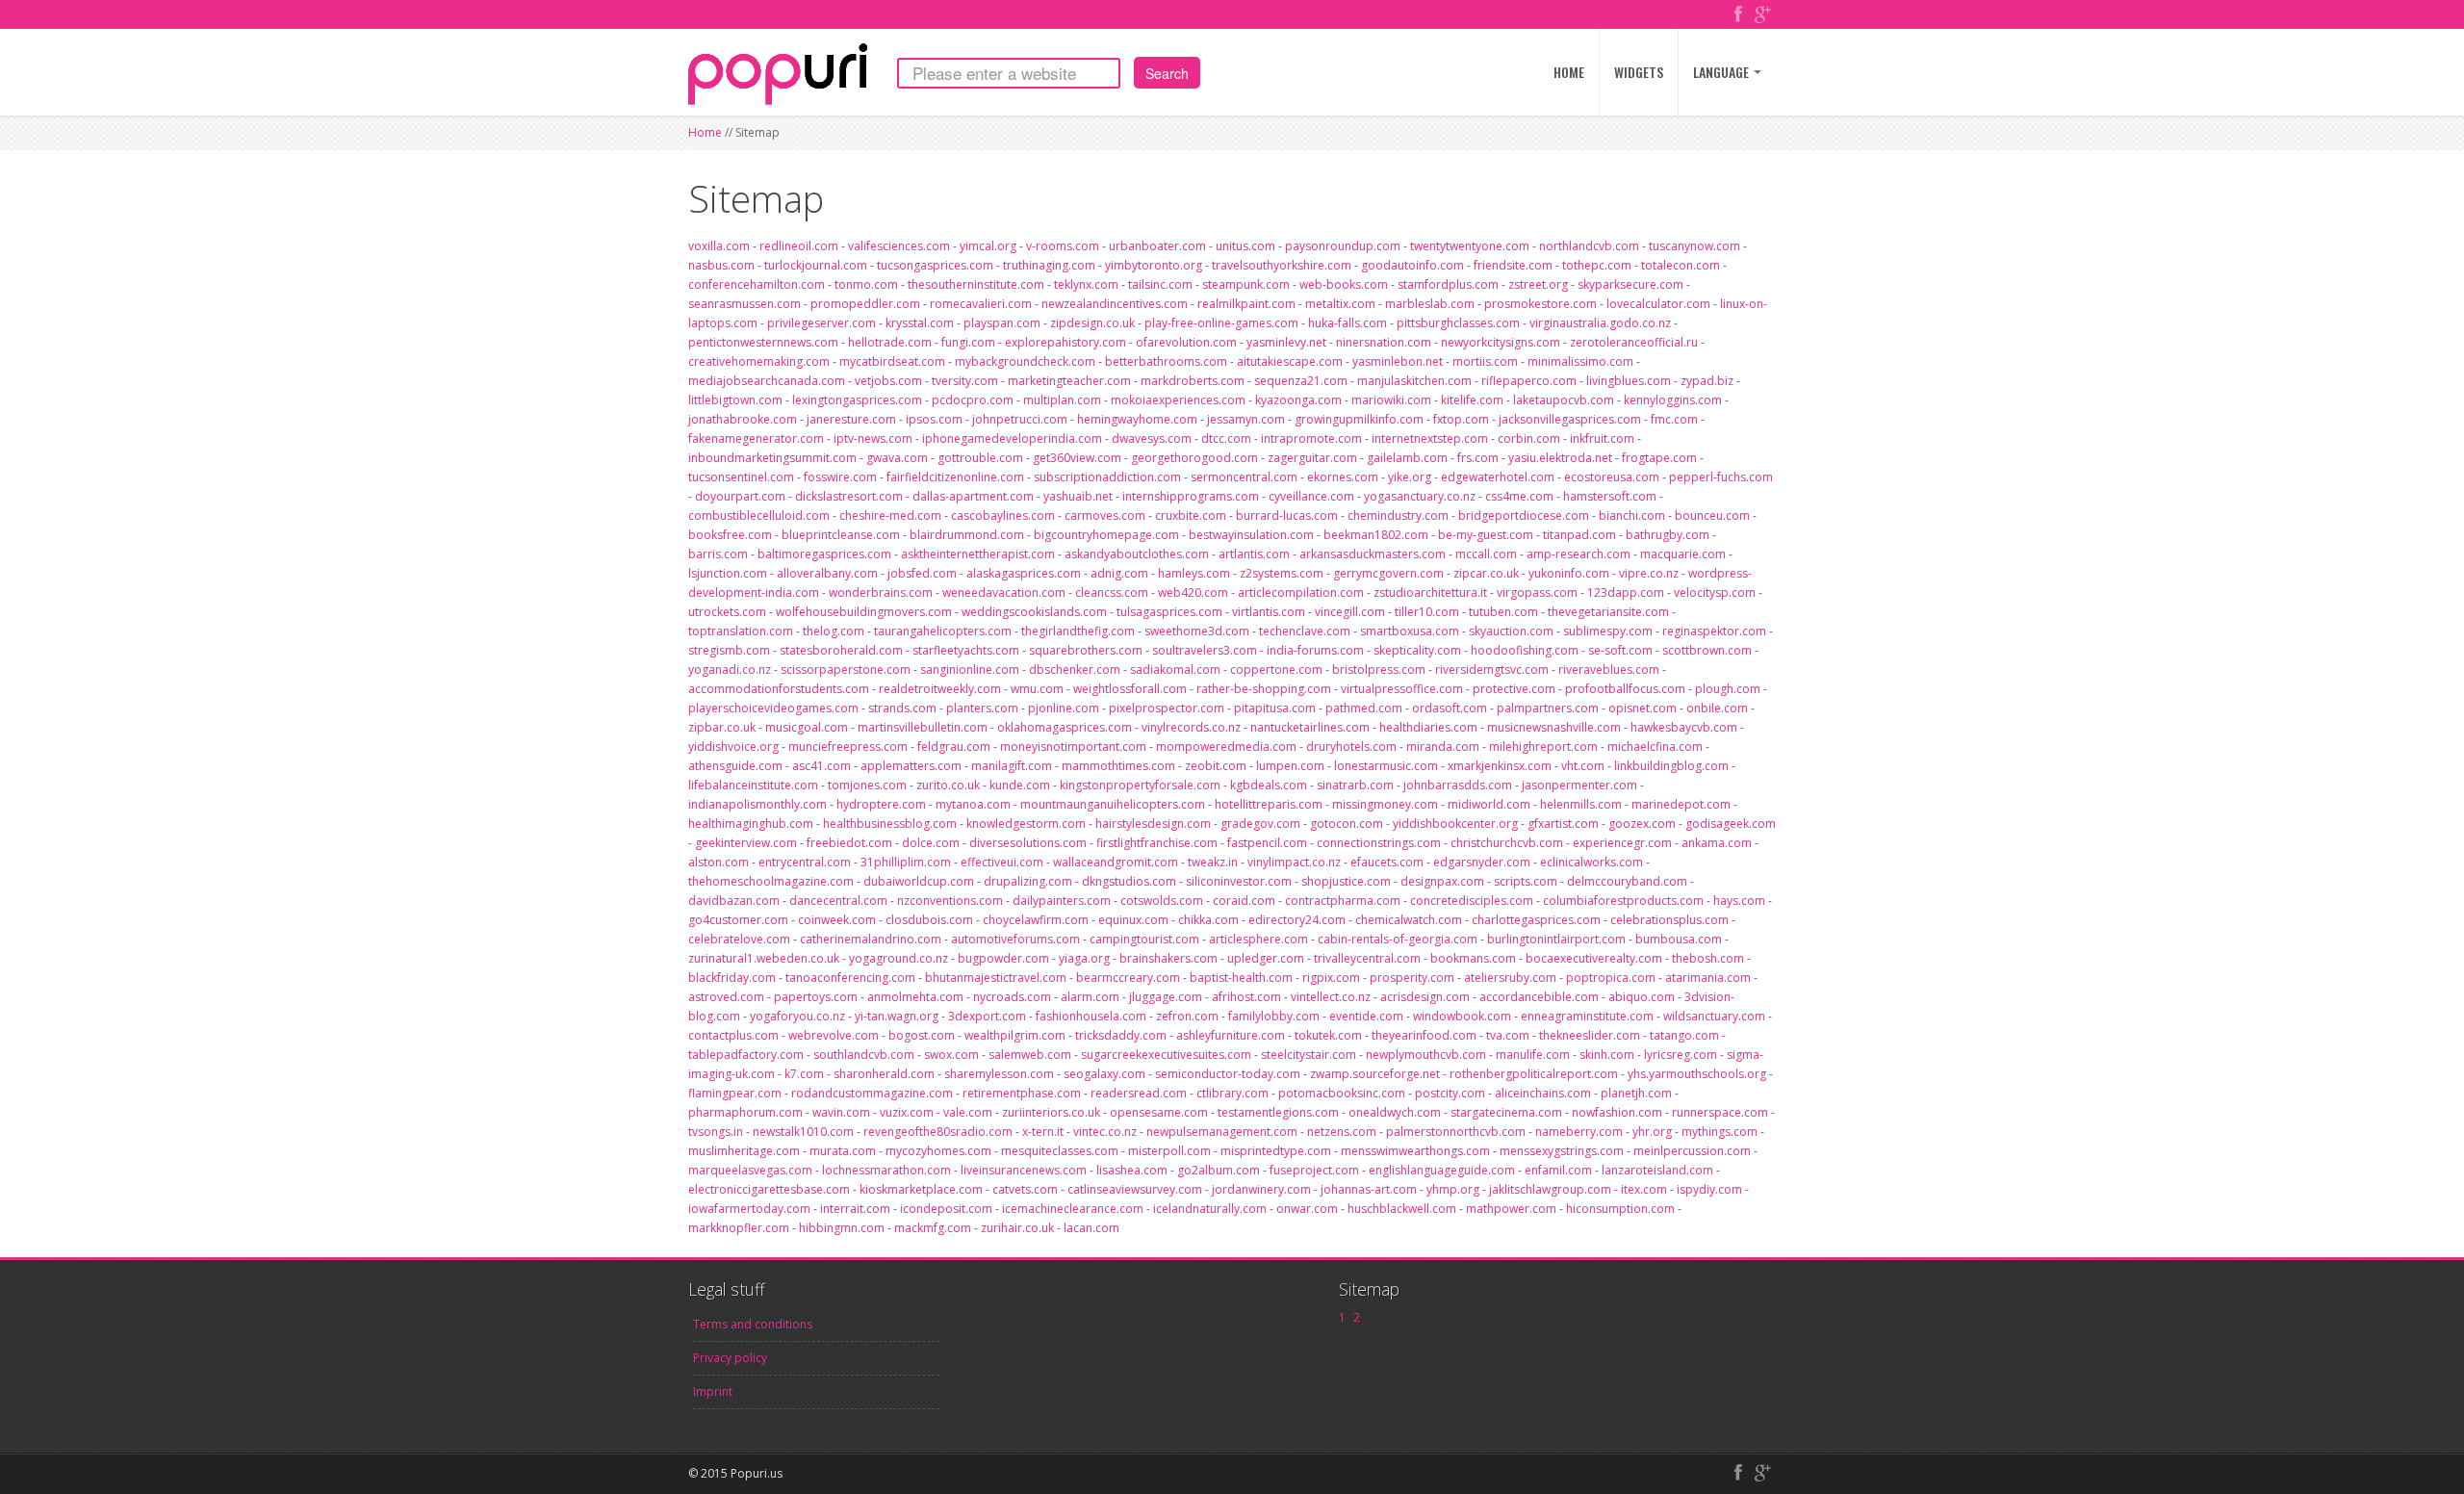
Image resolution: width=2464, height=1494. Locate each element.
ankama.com (1717, 843)
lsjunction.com (728, 573)
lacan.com (1091, 1228)
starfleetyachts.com (966, 650)
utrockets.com (727, 612)
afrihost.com (1246, 997)
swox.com (951, 1055)
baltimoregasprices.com (824, 554)
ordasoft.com (1450, 708)
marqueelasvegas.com (750, 1170)
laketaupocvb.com (1564, 400)
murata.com (843, 1151)
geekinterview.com (746, 843)
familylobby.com (1274, 1016)
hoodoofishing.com (1525, 650)
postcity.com (1450, 1093)
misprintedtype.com (1276, 1151)
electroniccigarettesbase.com (769, 1189)
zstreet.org (1538, 284)
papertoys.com (816, 997)
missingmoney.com (1385, 804)
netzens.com (1342, 1132)
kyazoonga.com (1298, 400)
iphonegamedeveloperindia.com (1012, 438)
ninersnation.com (1384, 342)
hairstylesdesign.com (1153, 824)
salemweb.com (1030, 1055)
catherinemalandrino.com (871, 939)
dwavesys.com (1152, 438)
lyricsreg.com (1681, 1055)
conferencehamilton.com (757, 284)
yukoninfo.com (1569, 573)
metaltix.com (1340, 304)
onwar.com (1307, 1209)
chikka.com (1208, 920)
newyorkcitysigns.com (1501, 342)
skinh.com (1607, 1055)
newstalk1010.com (803, 1132)
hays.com (1739, 901)
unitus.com (1245, 246)
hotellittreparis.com (1269, 804)
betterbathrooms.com (1166, 361)
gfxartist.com (1563, 824)
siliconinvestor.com (1239, 881)
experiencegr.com (1622, 843)
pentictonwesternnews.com (763, 342)
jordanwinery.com (1261, 1189)
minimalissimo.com (1580, 361)
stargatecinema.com (1506, 1112)
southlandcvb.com (864, 1055)
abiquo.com (1642, 997)
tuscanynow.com (1694, 246)
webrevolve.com (834, 1035)
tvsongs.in (716, 1132)
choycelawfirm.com (1036, 920)
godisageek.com (1731, 824)
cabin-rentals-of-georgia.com (1398, 939)
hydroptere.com (881, 804)
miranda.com (1443, 747)
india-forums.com (1315, 650)
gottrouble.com (980, 458)
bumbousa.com (1679, 939)
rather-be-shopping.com (1264, 689)
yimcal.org (988, 246)
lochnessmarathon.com (886, 1170)
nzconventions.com (950, 901)
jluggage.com (1166, 997)
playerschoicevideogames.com (773, 708)
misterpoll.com (1169, 1151)
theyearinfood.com (1424, 1035)
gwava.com (897, 458)
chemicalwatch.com (1409, 920)
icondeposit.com (946, 1209)
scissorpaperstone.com (846, 670)
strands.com (902, 708)
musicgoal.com (807, 727)
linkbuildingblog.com (1671, 766)
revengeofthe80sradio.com (938, 1132)
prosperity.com (1412, 978)
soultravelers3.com (1205, 650)
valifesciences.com (899, 246)
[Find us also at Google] (1763, 16)
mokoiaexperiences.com (1178, 400)
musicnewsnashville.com (1554, 727)
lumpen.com (1290, 766)
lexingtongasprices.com (857, 400)
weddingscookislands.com (1034, 612)
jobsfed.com (922, 573)
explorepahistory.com (1065, 342)
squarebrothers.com (1086, 650)
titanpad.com (1579, 535)
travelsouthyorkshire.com (1282, 265)
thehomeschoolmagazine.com (771, 881)
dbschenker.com (1075, 670)
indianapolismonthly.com (757, 804)
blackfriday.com (732, 978)
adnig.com (1119, 573)
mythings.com (1720, 1132)
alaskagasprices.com (1024, 573)
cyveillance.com (1311, 496)
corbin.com (1529, 438)
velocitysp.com (1715, 592)
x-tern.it (1043, 1132)
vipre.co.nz (1649, 573)
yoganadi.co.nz (730, 670)
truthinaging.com (1049, 265)
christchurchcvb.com (1507, 843)
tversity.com (965, 381)
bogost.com (922, 1035)
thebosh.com (1708, 958)
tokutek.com (1328, 1035)
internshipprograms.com (1191, 496)
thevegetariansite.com (1608, 612)
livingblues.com (1629, 381)
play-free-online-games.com (1221, 323)
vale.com (968, 1112)
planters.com (982, 708)
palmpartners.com (1548, 708)
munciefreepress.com (848, 747)
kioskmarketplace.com (921, 1189)
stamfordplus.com (1448, 284)
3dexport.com (987, 1016)
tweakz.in (1213, 862)
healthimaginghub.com (751, 824)
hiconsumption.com (1620, 1209)
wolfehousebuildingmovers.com (864, 612)
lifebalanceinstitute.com (753, 785)
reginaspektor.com (1714, 631)
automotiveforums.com (1015, 939)
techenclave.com (1305, 631)
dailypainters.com (1062, 901)
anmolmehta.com (915, 997)
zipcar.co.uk (1486, 573)
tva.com (1508, 1035)
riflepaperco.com (1529, 381)
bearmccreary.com (1128, 978)
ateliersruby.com (1510, 978)
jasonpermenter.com (1579, 785)
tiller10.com (1427, 612)
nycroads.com (1012, 997)
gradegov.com (1260, 824)
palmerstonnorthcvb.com (1456, 1132)
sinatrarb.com (1355, 785)
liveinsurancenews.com (1024, 1170)
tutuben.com (1503, 612)
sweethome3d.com (1197, 631)
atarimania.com (1708, 978)
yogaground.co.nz (898, 958)
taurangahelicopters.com (943, 631)
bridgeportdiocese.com (1524, 515)
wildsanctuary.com (1714, 1016)
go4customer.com (738, 920)
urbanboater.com (1157, 246)
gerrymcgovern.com (1388, 573)
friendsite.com (1513, 265)
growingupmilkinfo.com (1359, 419)
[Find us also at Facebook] (1738, 16)
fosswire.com (840, 477)
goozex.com (1642, 824)
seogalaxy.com (1104, 1074)
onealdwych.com (1395, 1112)
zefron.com (1187, 1016)
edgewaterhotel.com (1498, 477)
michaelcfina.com (1655, 747)
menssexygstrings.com (1562, 1151)
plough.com (1728, 689)
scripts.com (1526, 881)
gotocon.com (1347, 824)
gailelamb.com (1407, 458)
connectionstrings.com (1379, 843)
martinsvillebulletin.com (923, 727)
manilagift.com (1012, 766)
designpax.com (1442, 881)
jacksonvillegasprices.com (1570, 419)
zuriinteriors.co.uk (1051, 1112)
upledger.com (1266, 958)
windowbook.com (1462, 1016)
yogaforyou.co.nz (797, 1016)
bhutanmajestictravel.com (996, 978)
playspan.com (1002, 323)
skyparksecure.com (1630, 284)
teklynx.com (1086, 284)
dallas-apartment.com (973, 496)
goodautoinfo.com (1412, 265)
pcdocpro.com (973, 400)
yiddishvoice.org (733, 747)
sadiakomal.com (1175, 670)
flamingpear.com (735, 1093)
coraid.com (1244, 901)
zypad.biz (1707, 381)
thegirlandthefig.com (1078, 631)
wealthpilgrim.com (1015, 1035)
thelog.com (834, 631)
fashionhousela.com (1091, 1016)
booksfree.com (730, 535)
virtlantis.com (1269, 612)
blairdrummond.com (967, 535)
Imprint (713, 1391)
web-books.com (1344, 284)
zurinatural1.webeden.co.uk (764, 958)
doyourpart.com (740, 496)
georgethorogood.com (1194, 458)
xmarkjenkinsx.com (1500, 766)
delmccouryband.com (1627, 881)
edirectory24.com (1297, 920)
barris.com (718, 554)
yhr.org (1652, 1132)
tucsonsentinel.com (741, 477)
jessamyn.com (1246, 419)
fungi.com (968, 342)
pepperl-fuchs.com (1721, 477)
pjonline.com (1064, 708)
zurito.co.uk (948, 785)
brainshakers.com (1168, 958)
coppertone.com (1276, 670)
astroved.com (726, 997)
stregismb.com (729, 650)
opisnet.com (1643, 708)
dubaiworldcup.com (919, 881)
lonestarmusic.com (1386, 766)
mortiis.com (1485, 361)
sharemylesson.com (999, 1074)
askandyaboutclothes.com (1137, 554)
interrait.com (855, 1209)
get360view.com (1077, 458)
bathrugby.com (1668, 535)
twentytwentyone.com (1470, 246)
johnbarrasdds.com (1458, 785)
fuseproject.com (1314, 1170)
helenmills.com (1581, 804)
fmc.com (1674, 419)
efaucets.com (1387, 862)
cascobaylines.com (1003, 515)
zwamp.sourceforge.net (1375, 1074)
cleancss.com (1112, 592)
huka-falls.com (1347, 323)
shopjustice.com (1346, 881)
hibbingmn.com (842, 1228)
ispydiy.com (1709, 1189)
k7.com (804, 1074)
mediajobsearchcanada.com (767, 381)
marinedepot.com (1681, 804)
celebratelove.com (739, 939)
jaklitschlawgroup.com (1550, 1189)
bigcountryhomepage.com (1106, 535)
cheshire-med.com (890, 515)
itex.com (1644, 1189)
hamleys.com (1194, 573)
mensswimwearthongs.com (1415, 1151)
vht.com (1583, 766)
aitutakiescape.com (1290, 361)
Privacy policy (730, 1358)
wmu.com (1037, 689)
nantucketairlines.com (1310, 727)
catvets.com (1025, 1189)
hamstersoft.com (1610, 496)
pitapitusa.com (1275, 708)
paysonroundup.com (1343, 246)
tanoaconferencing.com (850, 978)
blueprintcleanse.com (841, 535)
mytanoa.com (973, 804)
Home (1569, 72)
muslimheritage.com (744, 1151)
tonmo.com (866, 284)
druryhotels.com (1351, 747)
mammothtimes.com (1118, 766)
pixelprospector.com (1167, 708)
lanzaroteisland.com (1657, 1170)
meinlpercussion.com (1692, 1151)
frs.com (1478, 458)
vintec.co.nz (1105, 1132)
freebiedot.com (849, 843)
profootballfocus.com (1625, 689)
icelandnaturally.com (1210, 1209)
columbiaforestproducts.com (1623, 901)
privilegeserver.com (821, 323)
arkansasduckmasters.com (1373, 554)
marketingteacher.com (1069, 381)
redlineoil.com (799, 246)
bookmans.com (1473, 958)
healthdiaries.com (1428, 727)
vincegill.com (1350, 612)
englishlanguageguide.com (1442, 1170)
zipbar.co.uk (722, 727)
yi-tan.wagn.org (897, 1016)
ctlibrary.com (1232, 1093)
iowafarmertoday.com (749, 1209)
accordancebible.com (1539, 997)
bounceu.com (1712, 515)
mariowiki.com (1391, 400)
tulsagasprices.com (1169, 612)
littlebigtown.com (735, 400)
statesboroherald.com (841, 650)
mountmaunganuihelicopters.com (1113, 804)
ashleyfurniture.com (1231, 1035)
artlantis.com (1254, 554)
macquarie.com (1683, 554)
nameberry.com (1579, 1132)
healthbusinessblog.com (890, 824)
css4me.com (1519, 496)
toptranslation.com (741, 631)
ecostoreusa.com (1612, 477)
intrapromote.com (1311, 438)
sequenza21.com (1301, 381)
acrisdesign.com (1425, 997)
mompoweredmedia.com (1226, 747)
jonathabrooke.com (743, 419)
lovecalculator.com (1658, 304)
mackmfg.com (933, 1228)
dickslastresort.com (849, 496)
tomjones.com (867, 785)
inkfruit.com (1602, 438)
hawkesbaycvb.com (1684, 727)
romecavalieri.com (981, 304)
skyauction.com (1511, 631)
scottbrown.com (1707, 650)
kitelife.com (1472, 400)
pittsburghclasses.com (1458, 323)
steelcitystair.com (1309, 1055)
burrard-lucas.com (1287, 515)
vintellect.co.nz (1331, 997)
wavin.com (841, 1112)
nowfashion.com (1617, 1112)
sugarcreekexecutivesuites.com (1166, 1055)
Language (1722, 72)
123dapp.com (1626, 592)
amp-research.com (1578, 554)
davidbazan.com (734, 901)
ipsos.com (934, 419)
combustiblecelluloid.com (759, 515)
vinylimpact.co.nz (1294, 862)
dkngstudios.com (1129, 881)
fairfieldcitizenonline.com (955, 477)
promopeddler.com (865, 304)
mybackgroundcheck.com (1025, 361)
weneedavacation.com (1004, 592)
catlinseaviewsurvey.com (1135, 1189)
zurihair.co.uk (1017, 1228)
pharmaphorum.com (745, 1112)
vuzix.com (907, 1112)
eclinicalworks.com (1591, 862)
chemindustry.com (1398, 515)
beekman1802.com (1376, 535)
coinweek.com (837, 920)
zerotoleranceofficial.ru (1634, 342)
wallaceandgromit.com (1116, 862)
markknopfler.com (739, 1228)
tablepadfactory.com (746, 1055)
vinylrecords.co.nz (1191, 727)
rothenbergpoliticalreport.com (1534, 1074)
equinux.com (1133, 920)
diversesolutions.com (1028, 843)
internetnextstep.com (1430, 438)
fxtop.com (1461, 419)
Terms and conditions (753, 1324)
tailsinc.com (1160, 284)
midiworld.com (1489, 804)
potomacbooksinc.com (1342, 1093)
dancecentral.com (838, 901)
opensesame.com (1159, 1112)
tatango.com (1684, 1035)
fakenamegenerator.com (756, 438)
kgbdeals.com (1269, 785)
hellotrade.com (890, 342)
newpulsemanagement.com (1222, 1132)
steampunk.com (1246, 284)
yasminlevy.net (1286, 342)
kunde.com (1020, 785)
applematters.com (911, 766)
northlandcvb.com (1589, 246)
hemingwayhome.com (1137, 419)
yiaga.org (1084, 958)
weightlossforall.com (1130, 689)
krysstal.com (920, 323)
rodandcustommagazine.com (872, 1093)
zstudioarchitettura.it (1430, 592)
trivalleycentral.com (1367, 958)
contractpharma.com (1343, 901)
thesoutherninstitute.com (976, 284)
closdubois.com (929, 920)
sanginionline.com (970, 670)
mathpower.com (1511, 1209)
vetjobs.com (888, 381)
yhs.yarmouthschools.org (1697, 1074)
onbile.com (1717, 708)
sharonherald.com (884, 1074)
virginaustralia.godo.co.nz (1600, 323)
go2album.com (1219, 1170)
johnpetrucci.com (1020, 419)
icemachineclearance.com (1073, 1209)
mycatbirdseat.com (892, 361)
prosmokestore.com (1540, 304)
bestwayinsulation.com (1251, 535)
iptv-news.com (873, 438)
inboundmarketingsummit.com (772, 458)
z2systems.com (1282, 573)
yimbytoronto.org (1154, 265)
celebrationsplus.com (1669, 920)
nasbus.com (721, 265)
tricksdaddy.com (1121, 1035)
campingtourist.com (1144, 939)
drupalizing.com (1028, 881)
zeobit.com (1216, 766)
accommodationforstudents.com (779, 689)
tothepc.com (1597, 265)
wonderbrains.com (881, 592)
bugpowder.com (1003, 958)
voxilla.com (719, 246)
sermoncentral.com (1244, 477)
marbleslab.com (1430, 304)
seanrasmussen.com (744, 304)
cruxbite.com (1191, 515)
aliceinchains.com (1543, 1093)
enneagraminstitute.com (1587, 1016)
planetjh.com (1636, 1093)
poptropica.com (1611, 978)
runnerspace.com (1720, 1112)
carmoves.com (1105, 515)
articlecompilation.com (1301, 592)
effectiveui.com (1002, 862)
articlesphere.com (1258, 939)
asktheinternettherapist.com (978, 554)
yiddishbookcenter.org (1455, 824)
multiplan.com (1062, 400)
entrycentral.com (805, 862)
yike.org (1410, 477)
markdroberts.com (1193, 381)
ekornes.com (1343, 477)
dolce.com (931, 843)
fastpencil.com (1267, 843)
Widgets (1639, 72)
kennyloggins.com (1673, 400)
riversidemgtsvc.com (1492, 670)
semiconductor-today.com (1228, 1074)
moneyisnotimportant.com (1073, 747)
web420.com (1193, 592)
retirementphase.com (1022, 1093)
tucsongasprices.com (935, 265)
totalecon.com (1681, 265)
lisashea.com (1132, 1170)
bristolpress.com (1379, 670)
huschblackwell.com (1402, 1209)
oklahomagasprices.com (1065, 727)
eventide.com (1366, 1016)
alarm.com (1090, 997)
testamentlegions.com (1278, 1112)
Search (1167, 73)
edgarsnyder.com (1482, 862)
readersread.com (1139, 1093)
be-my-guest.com (1486, 535)
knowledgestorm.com (1026, 824)
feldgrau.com (954, 747)
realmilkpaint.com (1246, 304)
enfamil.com (1558, 1170)
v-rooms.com (1063, 246)
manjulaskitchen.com (1414, 381)
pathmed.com (1364, 708)
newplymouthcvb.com (1426, 1055)
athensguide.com (735, 766)
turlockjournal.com (816, 265)
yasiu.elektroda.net (1560, 458)
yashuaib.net (1078, 496)
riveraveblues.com (1609, 670)
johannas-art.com (1369, 1189)
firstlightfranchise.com (1157, 843)
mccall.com (1486, 554)
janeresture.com (851, 419)
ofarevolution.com (1186, 342)
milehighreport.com (1543, 747)
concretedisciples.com (1472, 901)
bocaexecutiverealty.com (1594, 958)
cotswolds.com (1162, 901)
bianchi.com (1632, 515)
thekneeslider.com (1590, 1035)
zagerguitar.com (1312, 458)
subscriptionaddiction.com (1107, 477)
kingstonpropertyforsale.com (1140, 785)
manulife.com (1533, 1055)
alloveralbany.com (827, 573)
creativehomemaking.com (759, 361)
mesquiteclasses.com (1060, 1151)
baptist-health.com (1241, 978)
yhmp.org (1453, 1189)
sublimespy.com (1608, 631)
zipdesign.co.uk (1092, 323)
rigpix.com (1331, 978)
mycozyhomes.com (938, 1151)
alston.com (719, 862)
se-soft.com (1620, 650)
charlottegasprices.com (1536, 920)
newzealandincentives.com (1115, 304)
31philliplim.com (906, 862)
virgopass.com (1537, 592)
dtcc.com (1226, 438)
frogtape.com (1659, 458)
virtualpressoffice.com (1402, 689)
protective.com (1514, 689)
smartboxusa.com (1410, 631)
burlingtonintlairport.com (1556, 939)
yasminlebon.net (1398, 361)
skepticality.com (1417, 650)
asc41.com (821, 766)
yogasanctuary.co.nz (1420, 496)
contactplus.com (733, 1035)
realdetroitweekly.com (940, 689)
